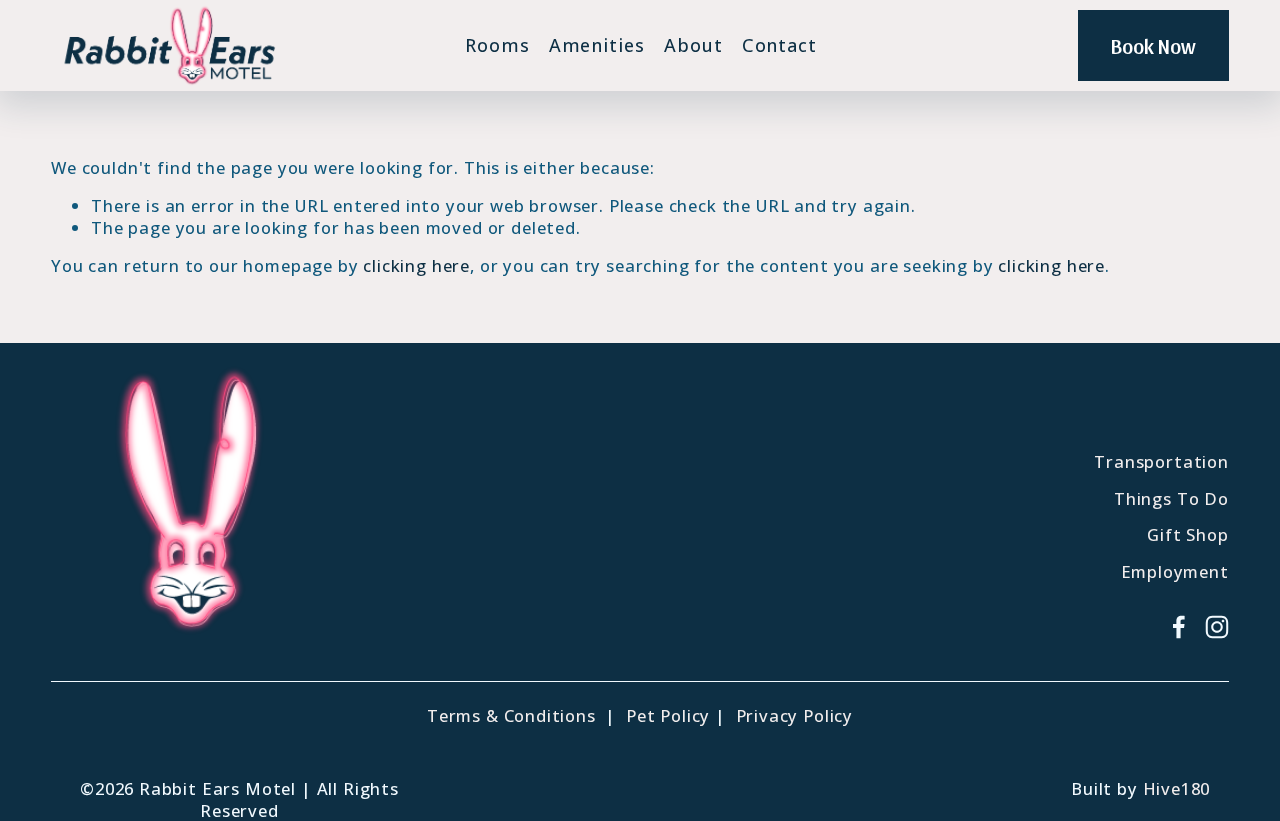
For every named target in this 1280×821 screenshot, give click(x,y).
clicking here (416, 265)
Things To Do (1171, 499)
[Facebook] (1179, 627)
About (693, 45)
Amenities (597, 45)
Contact (779, 45)
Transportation (1161, 462)
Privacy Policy (795, 716)
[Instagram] (1217, 627)
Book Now (1153, 45)
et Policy (673, 716)
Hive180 (1177, 789)
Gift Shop (1187, 535)
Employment (1175, 572)
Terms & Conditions (511, 716)
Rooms (497, 45)
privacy (546, 649)
